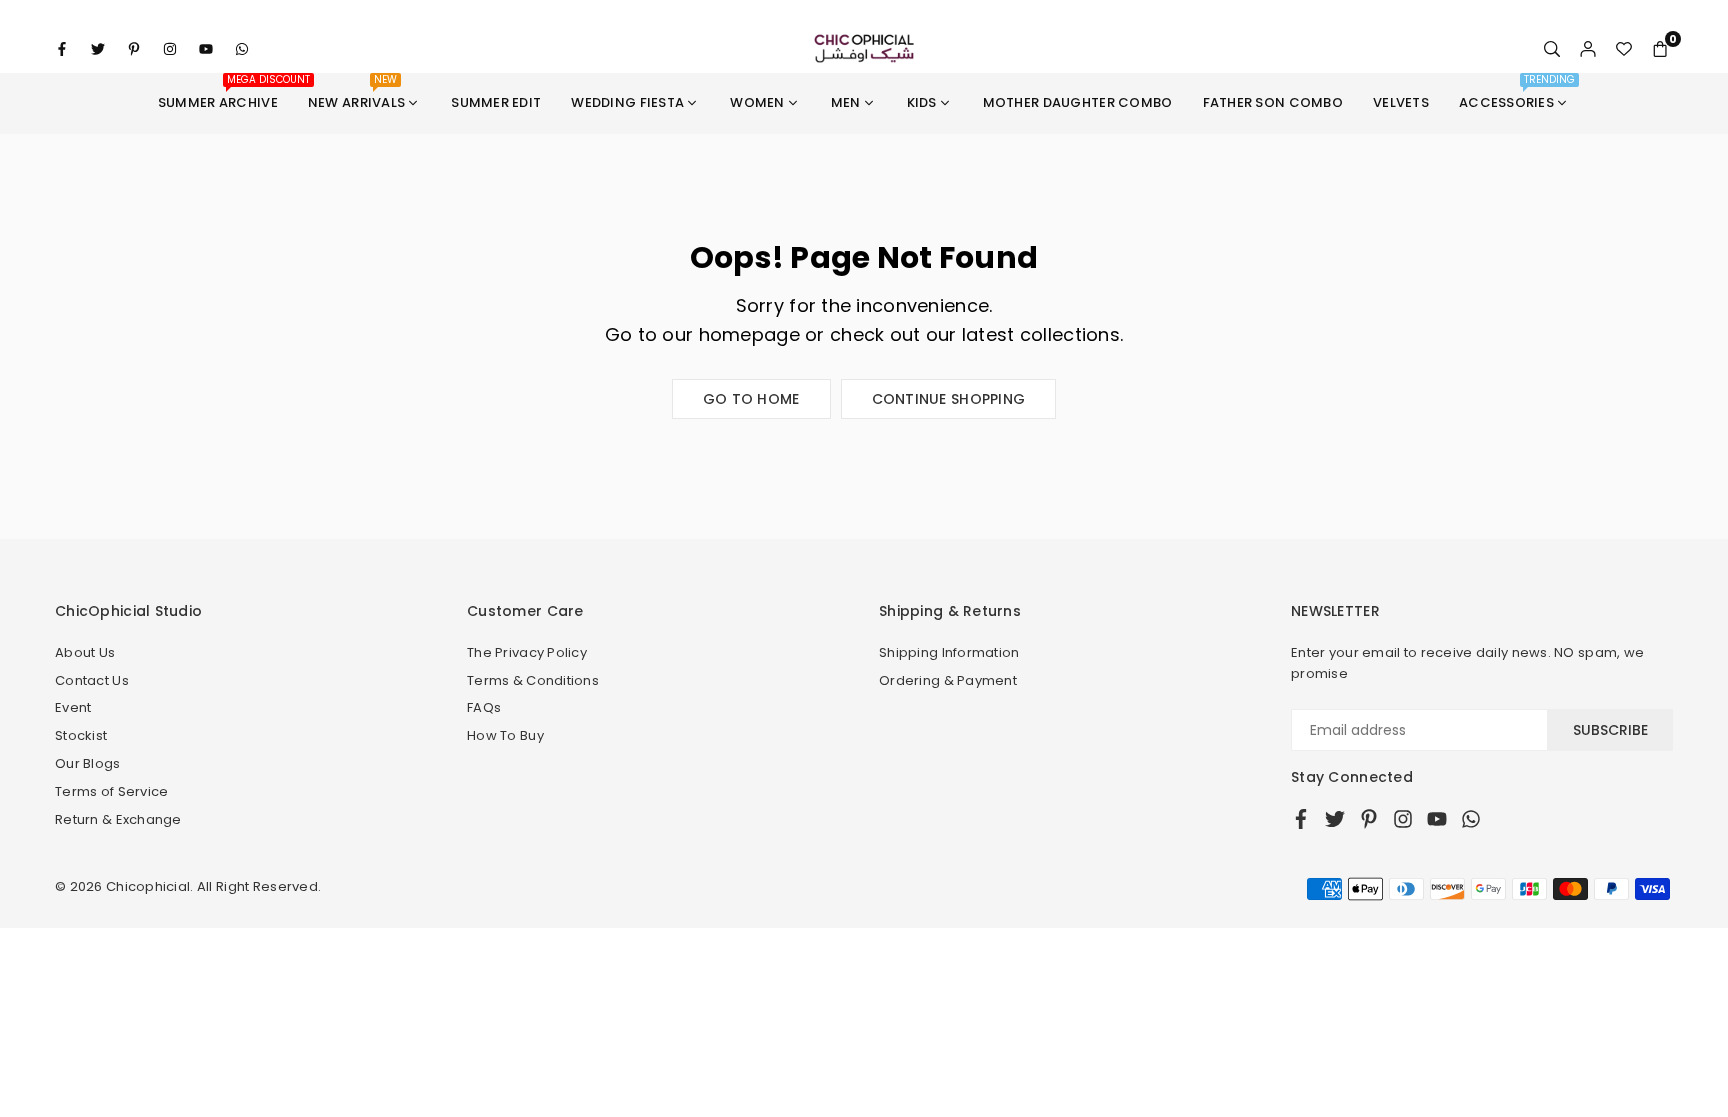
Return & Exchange (118, 819)
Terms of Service (111, 791)
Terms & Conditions (533, 680)
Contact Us (92, 680)
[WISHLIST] (1624, 48)
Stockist (81, 735)
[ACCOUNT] (1588, 48)
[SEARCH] (1552, 48)
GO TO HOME (751, 399)
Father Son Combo (1273, 102)
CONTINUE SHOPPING (949, 399)
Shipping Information (949, 652)
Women (757, 102)
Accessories (1517, 92)
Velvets (1401, 102)
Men (846, 102)
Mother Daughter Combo (1078, 102)
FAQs (484, 707)
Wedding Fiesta (627, 102)
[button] (1660, 48)
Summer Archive (225, 92)
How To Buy (505, 735)
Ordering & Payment (948, 680)
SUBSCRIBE (1610, 730)
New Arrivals (356, 92)
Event (73, 707)
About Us (85, 652)
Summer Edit (496, 102)
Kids (922, 102)
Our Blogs (88, 763)
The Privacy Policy (527, 652)
